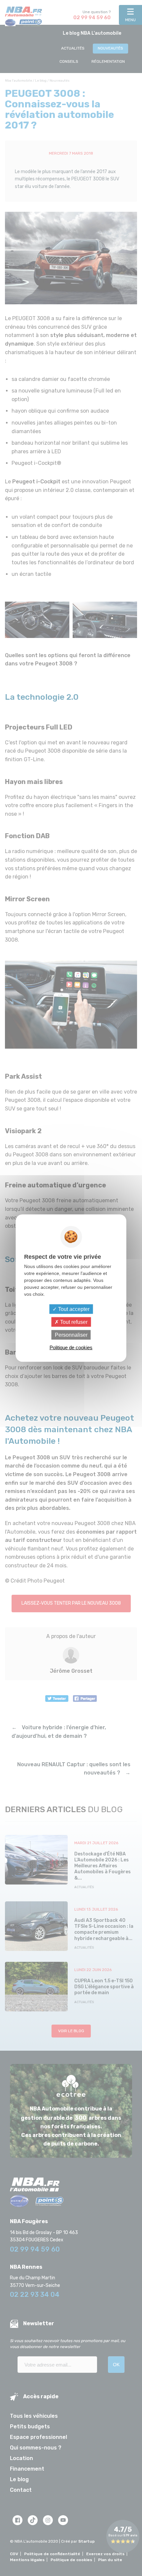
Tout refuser (73, 1322)
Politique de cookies (71, 1347)
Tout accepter (73, 1309)
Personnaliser (71, 1335)
